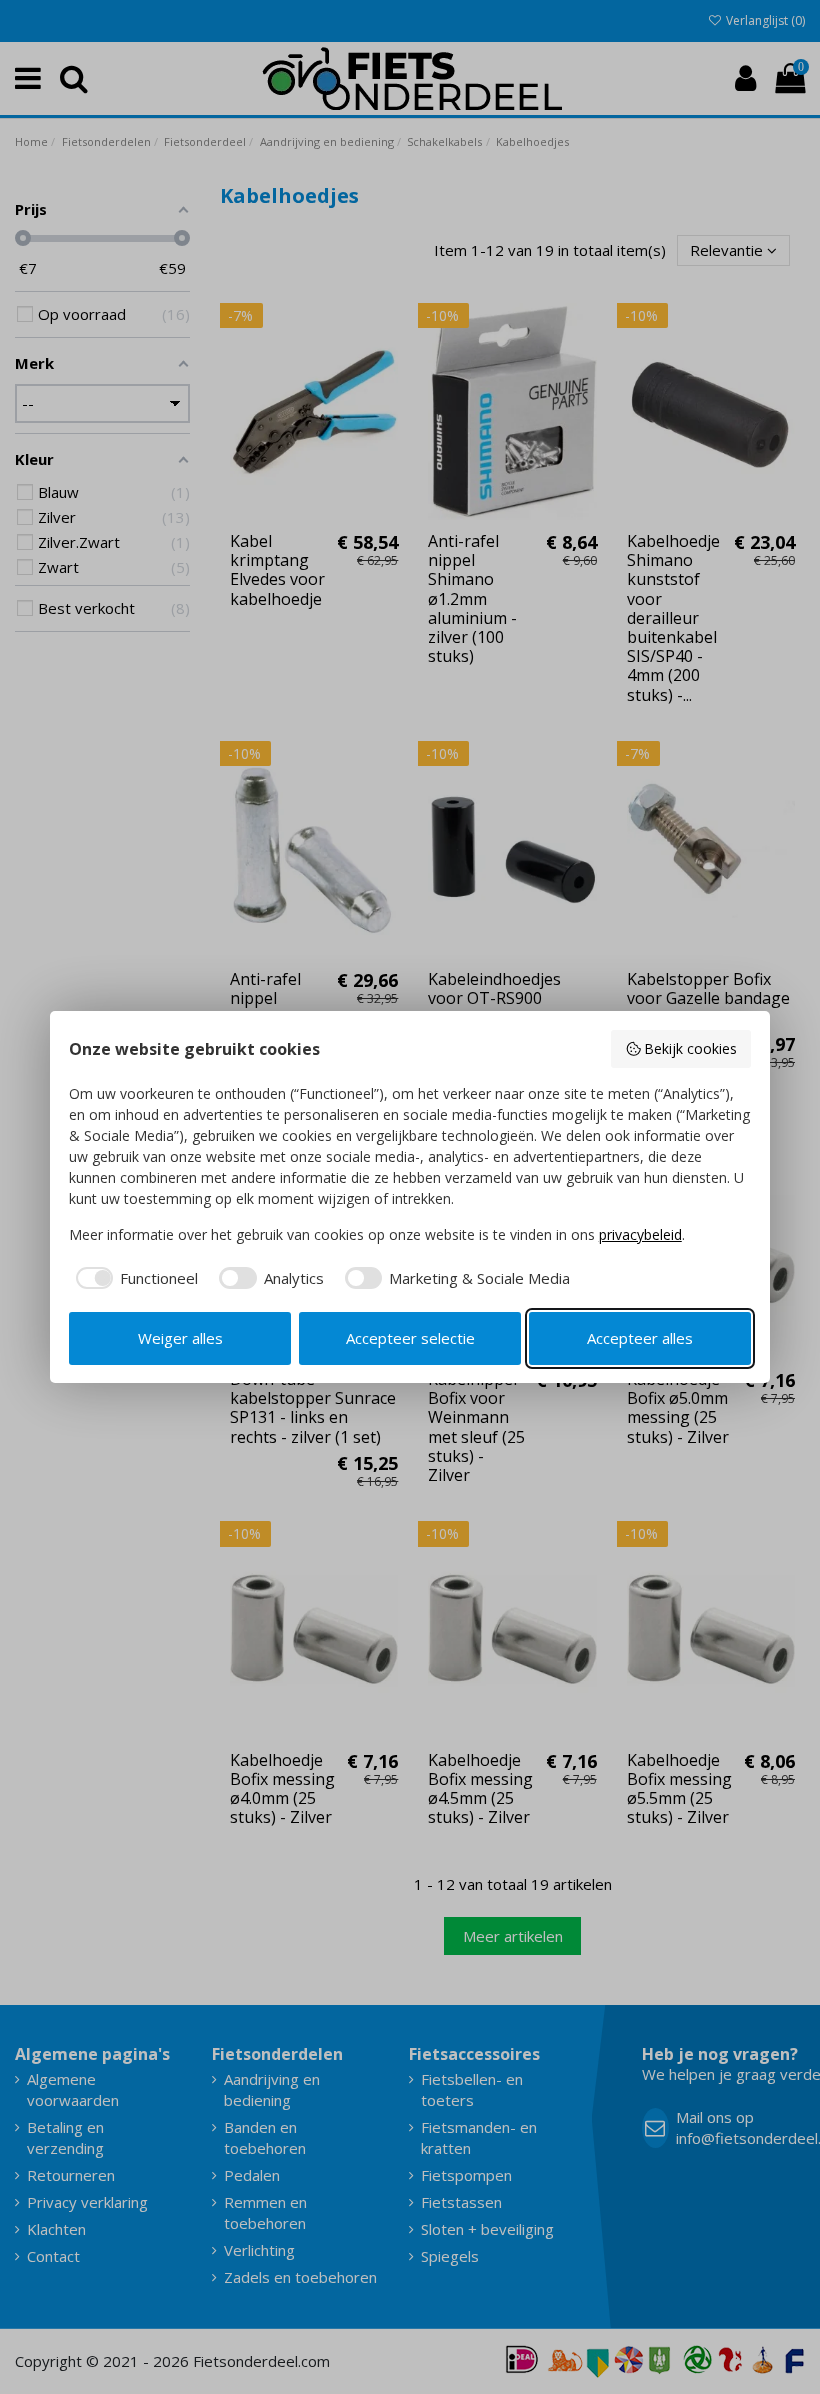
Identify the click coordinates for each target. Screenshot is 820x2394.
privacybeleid (640, 1234)
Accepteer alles (640, 1338)
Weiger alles (180, 1338)
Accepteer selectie (410, 1338)
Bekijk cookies (690, 1048)
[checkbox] (134, 1278)
